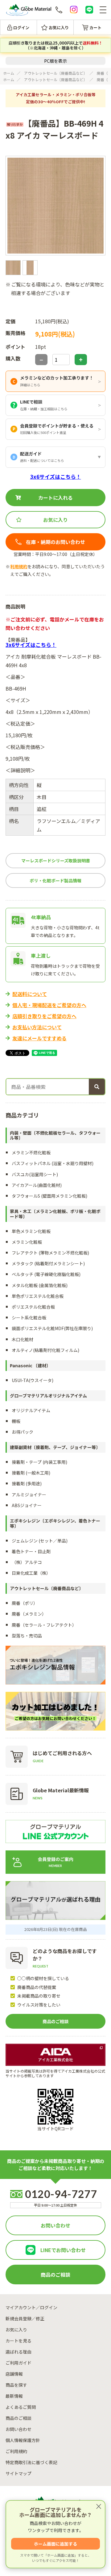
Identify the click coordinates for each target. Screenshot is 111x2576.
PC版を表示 (55, 61)
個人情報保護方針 (23, 2440)
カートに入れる (55, 498)
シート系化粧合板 (29, 1318)
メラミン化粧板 (27, 1242)
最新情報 (14, 2396)
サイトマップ (18, 2473)
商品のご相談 (55, 2021)
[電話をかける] (59, 10)
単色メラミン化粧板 (31, 1231)
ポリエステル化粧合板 (33, 1307)
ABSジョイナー (27, 1505)
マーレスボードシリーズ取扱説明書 (56, 861)
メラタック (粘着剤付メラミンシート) (48, 1263)
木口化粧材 (23, 1339)
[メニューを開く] (103, 10)
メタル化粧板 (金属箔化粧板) (40, 1285)
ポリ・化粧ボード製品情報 (55, 880)
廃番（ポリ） (25, 1603)
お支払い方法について (37, 1027)
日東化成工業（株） (31, 1573)
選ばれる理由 (18, 2352)
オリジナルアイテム (31, 1410)
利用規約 (19, 566)
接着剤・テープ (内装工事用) (39, 1462)
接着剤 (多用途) (27, 1483)
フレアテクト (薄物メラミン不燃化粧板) (50, 1253)
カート (95, 28)
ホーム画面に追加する (55, 2544)
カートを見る (18, 2341)
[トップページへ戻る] (29, 10)
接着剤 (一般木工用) (31, 1473)
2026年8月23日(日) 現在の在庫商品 (56, 1929)
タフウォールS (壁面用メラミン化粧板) (49, 1196)
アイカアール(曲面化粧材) (37, 1185)
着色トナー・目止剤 (31, 1551)
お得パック (23, 1432)
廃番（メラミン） (29, 1614)
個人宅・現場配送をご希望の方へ (49, 1005)
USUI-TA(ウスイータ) (33, 1380)
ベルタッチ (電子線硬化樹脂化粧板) (46, 1274)
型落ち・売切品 (27, 1636)
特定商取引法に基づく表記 (31, 2462)
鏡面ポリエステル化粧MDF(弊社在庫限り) (52, 1328)
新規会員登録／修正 (25, 2318)
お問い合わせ (55, 2225)
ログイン (21, 28)
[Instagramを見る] (74, 10)
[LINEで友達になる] (89, 10)
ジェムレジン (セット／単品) (40, 1541)
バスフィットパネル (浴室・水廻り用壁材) (53, 1163)
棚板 (16, 1421)
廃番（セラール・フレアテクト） (44, 1625)
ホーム (9, 73)
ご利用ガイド (18, 2363)
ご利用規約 (16, 2451)
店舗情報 (14, 2374)
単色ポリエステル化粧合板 (38, 1296)
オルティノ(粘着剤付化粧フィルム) (45, 1350)
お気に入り (59, 28)
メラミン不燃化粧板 (31, 1152)
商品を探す (16, 2385)
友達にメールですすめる (39, 1038)
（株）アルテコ (27, 1562)
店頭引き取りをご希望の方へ (44, 1016)
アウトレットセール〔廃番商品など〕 (55, 73)
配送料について (30, 994)
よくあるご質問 (21, 2407)
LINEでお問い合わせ (63, 2250)
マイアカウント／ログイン (31, 2307)
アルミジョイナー (29, 1495)
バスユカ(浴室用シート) (35, 1174)
